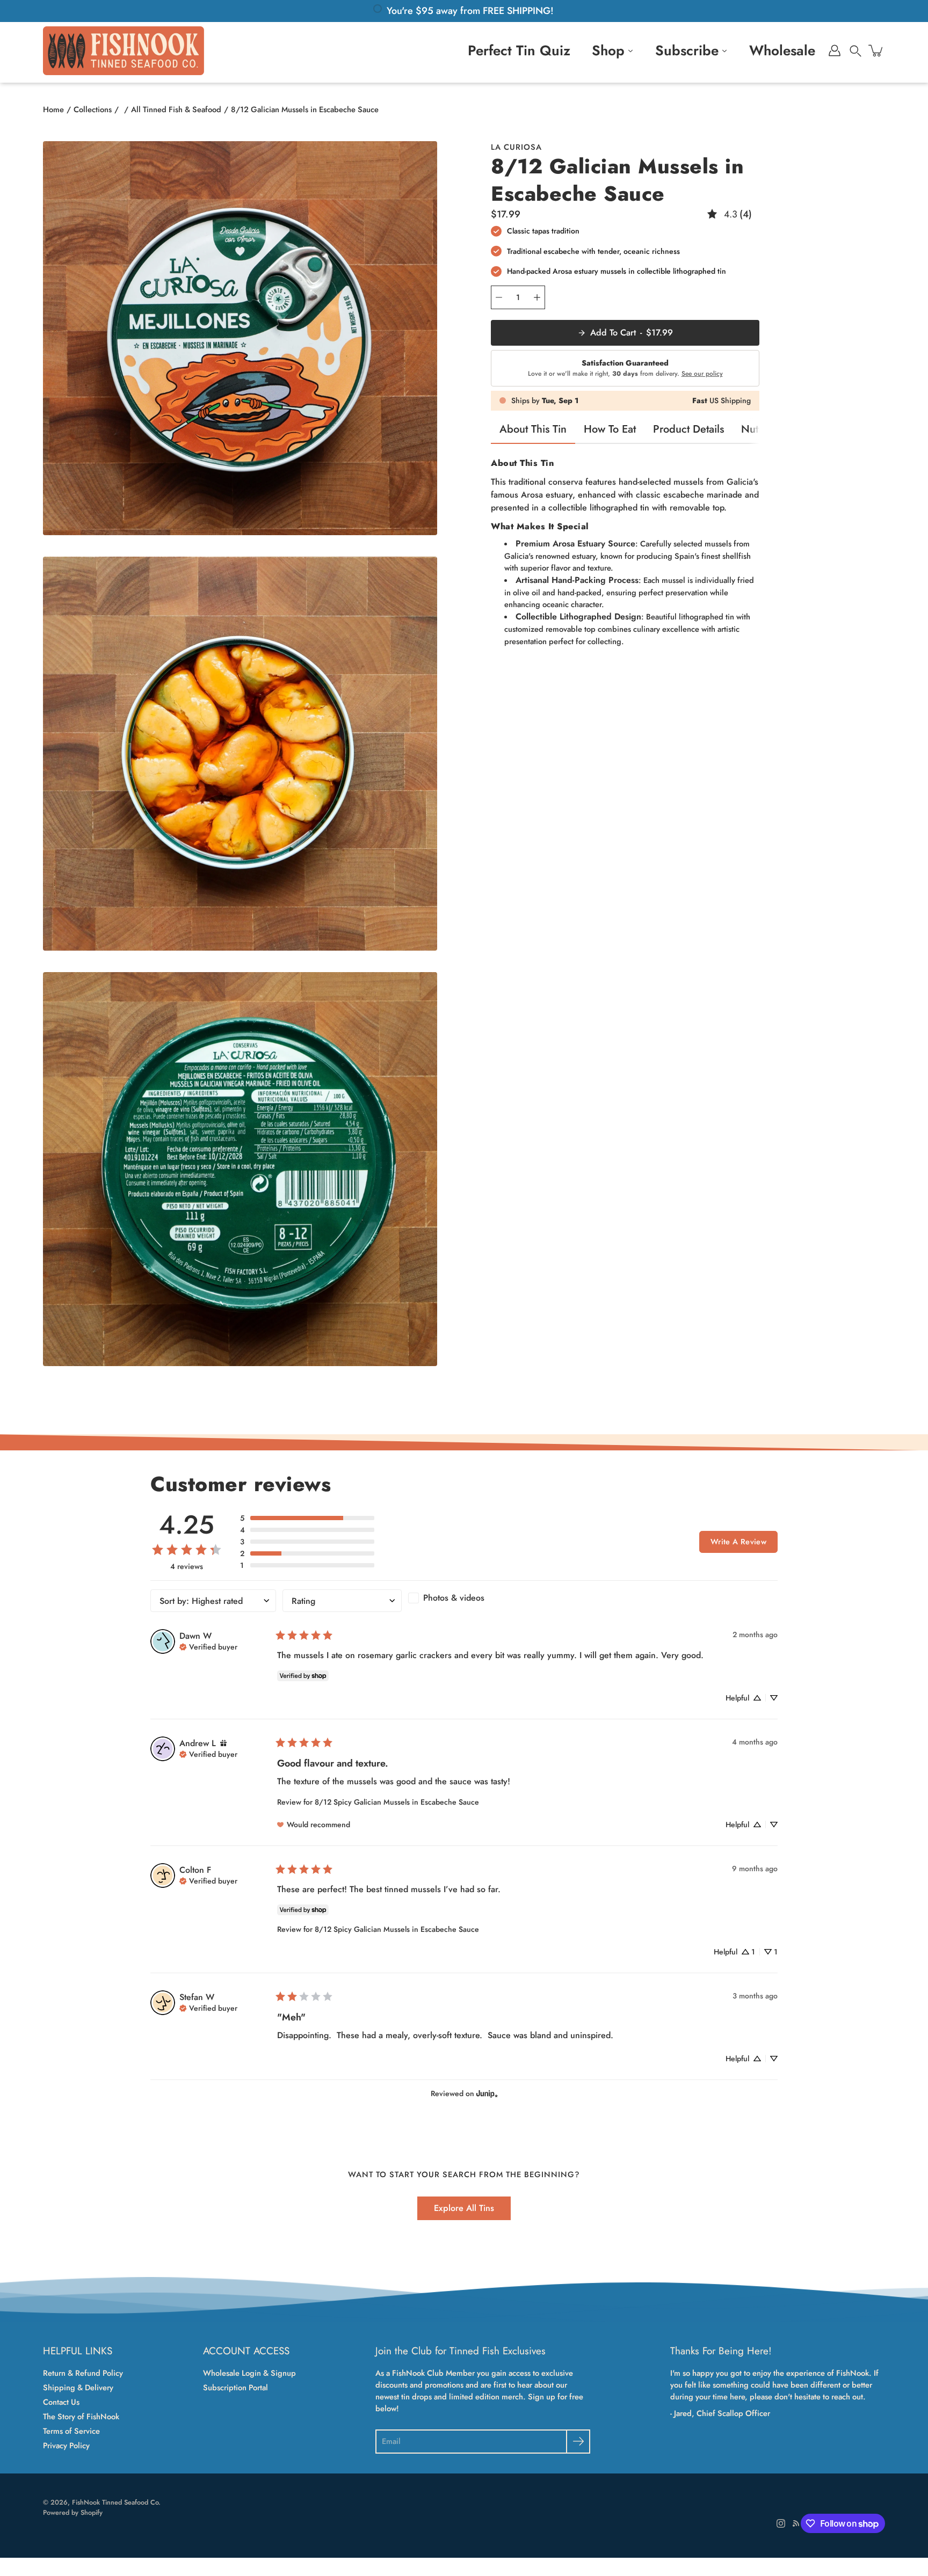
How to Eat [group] (610, 429)
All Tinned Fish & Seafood (176, 110)
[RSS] (796, 2523)
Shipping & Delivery (78, 2388)
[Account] (835, 50)
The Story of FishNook (81, 2417)
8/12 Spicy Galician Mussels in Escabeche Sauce (397, 1802)
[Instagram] (781, 2523)
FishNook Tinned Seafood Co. (116, 2502)
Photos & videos (454, 1598)
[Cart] (876, 50)
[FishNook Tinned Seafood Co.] (124, 50)
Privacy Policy (66, 2446)
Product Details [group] (688, 429)
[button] (856, 50)
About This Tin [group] (533, 429)
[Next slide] (765, 429)
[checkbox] (467, 1598)
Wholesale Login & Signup (249, 2373)
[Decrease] (499, 297)
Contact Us (61, 2402)
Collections (93, 110)
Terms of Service (71, 2431)
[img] (208, 1646)
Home (53, 110)
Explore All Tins (464, 2208)
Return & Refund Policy (83, 2373)
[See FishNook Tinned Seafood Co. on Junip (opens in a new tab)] (487, 2093)
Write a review (738, 1542)
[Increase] (537, 297)
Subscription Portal (235, 2388)
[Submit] (578, 2442)
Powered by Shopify (73, 2513)
